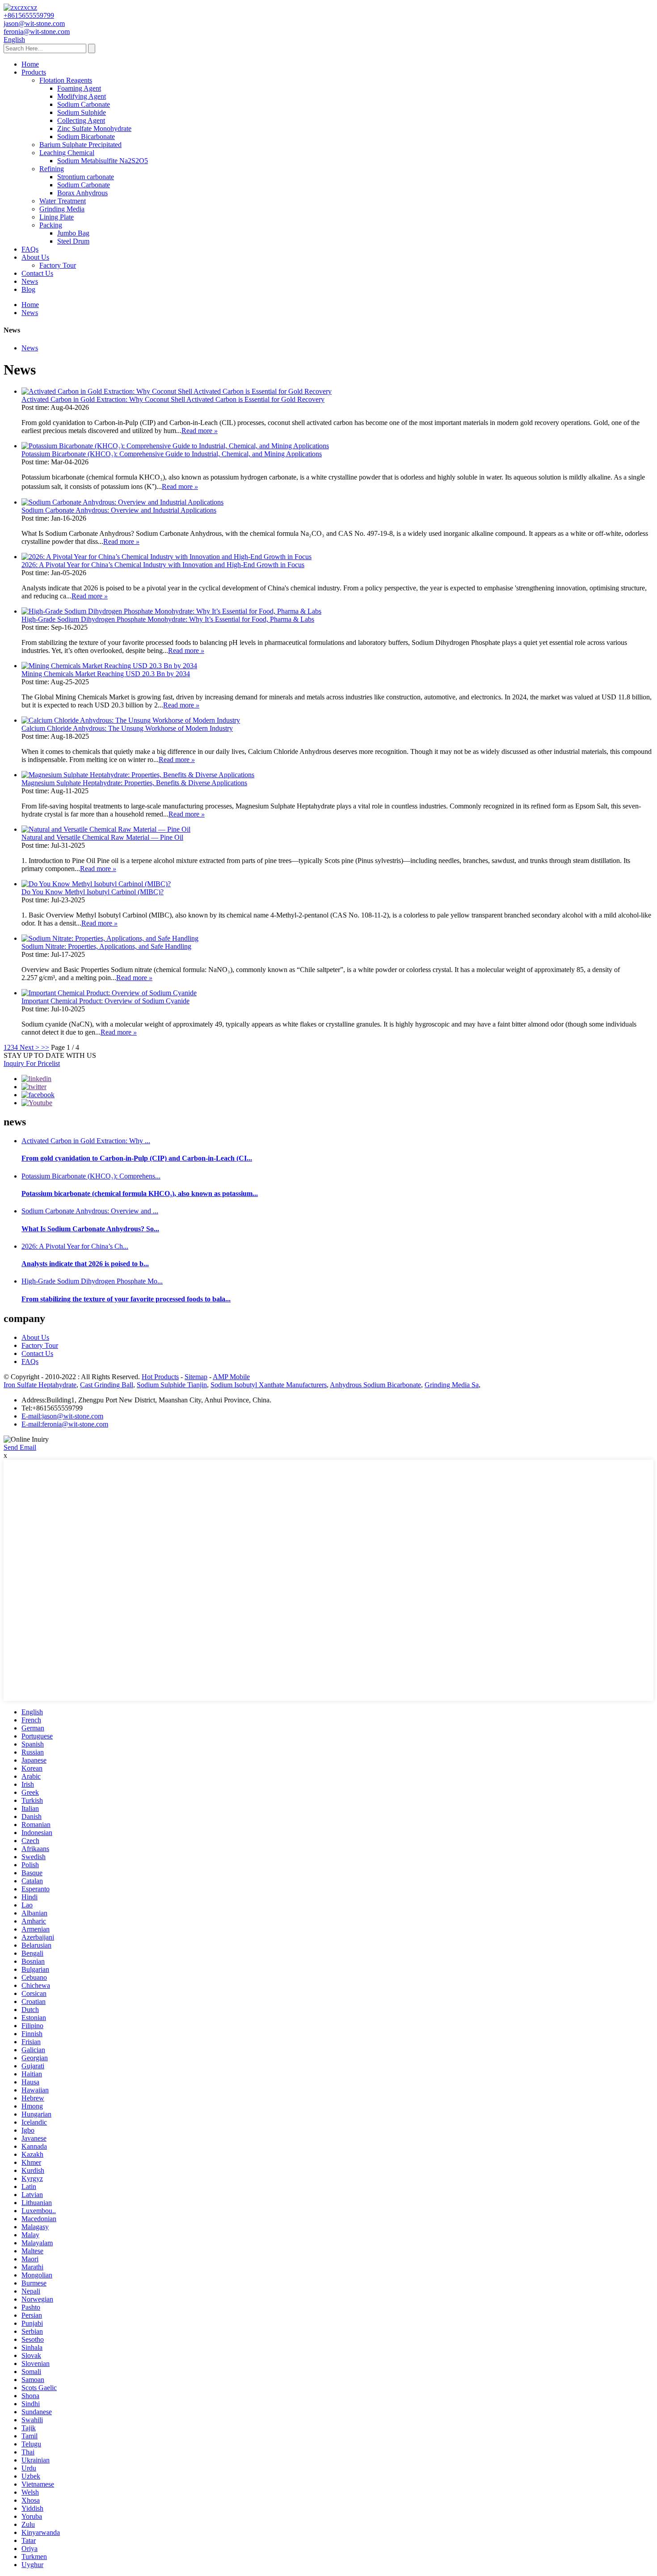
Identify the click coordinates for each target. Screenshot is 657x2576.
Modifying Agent (82, 96)
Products (34, 72)
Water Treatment (63, 201)
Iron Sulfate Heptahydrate (40, 1385)
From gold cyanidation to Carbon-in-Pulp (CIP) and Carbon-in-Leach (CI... (137, 1158)
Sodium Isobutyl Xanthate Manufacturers (269, 1385)
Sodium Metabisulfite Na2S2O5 (103, 161)
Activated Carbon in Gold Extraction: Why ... (86, 1141)
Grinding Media (62, 209)
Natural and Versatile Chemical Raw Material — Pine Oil (102, 837)
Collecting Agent (81, 120)
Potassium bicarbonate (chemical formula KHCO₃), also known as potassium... (140, 1193)
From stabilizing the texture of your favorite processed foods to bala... (126, 1299)
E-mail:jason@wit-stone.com (62, 1416)
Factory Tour (58, 265)
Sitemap (196, 1377)
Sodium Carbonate (84, 104)
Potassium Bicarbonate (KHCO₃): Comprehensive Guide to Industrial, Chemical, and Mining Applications (172, 454)
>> (45, 1047)
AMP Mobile (231, 1377)
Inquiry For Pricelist (32, 1063)
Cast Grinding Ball (107, 1385)
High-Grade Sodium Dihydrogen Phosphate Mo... (92, 1281)
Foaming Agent (79, 88)
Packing (51, 225)
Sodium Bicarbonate (86, 137)
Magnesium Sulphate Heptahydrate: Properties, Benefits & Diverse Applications (134, 783)
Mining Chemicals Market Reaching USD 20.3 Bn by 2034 (106, 674)
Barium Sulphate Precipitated (80, 145)
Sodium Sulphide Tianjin (172, 1385)
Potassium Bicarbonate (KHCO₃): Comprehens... (91, 1176)
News (30, 281)
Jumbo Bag (73, 233)
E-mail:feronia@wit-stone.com (65, 1424)
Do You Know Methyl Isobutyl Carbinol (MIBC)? (93, 892)
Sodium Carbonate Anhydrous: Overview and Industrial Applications (119, 510)
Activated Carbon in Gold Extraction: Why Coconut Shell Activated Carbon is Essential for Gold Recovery (173, 399)
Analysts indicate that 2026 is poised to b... (85, 1264)
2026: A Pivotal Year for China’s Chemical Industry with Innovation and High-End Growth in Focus (163, 565)
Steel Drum (73, 241)
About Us (35, 257)
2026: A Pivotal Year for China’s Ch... (75, 1246)
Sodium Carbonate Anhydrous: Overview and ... (90, 1211)
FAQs (30, 249)
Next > (29, 1047)
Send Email (20, 1447)
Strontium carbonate (86, 177)
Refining (52, 169)
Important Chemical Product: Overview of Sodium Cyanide (105, 1001)
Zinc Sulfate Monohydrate (94, 128)
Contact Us (37, 273)
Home (30, 64)
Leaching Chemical (67, 153)
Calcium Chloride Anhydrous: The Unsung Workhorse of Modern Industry (127, 728)
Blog (28, 289)
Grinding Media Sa (452, 1385)
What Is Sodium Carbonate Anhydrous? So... (90, 1229)
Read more (200, 431)
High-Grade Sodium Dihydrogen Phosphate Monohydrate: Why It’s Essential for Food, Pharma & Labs (168, 619)
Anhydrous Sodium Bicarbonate (375, 1385)
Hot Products (160, 1377)
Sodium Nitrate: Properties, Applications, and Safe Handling (106, 946)
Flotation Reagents (66, 80)
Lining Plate (57, 217)
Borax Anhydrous (82, 193)
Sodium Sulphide (82, 112)
